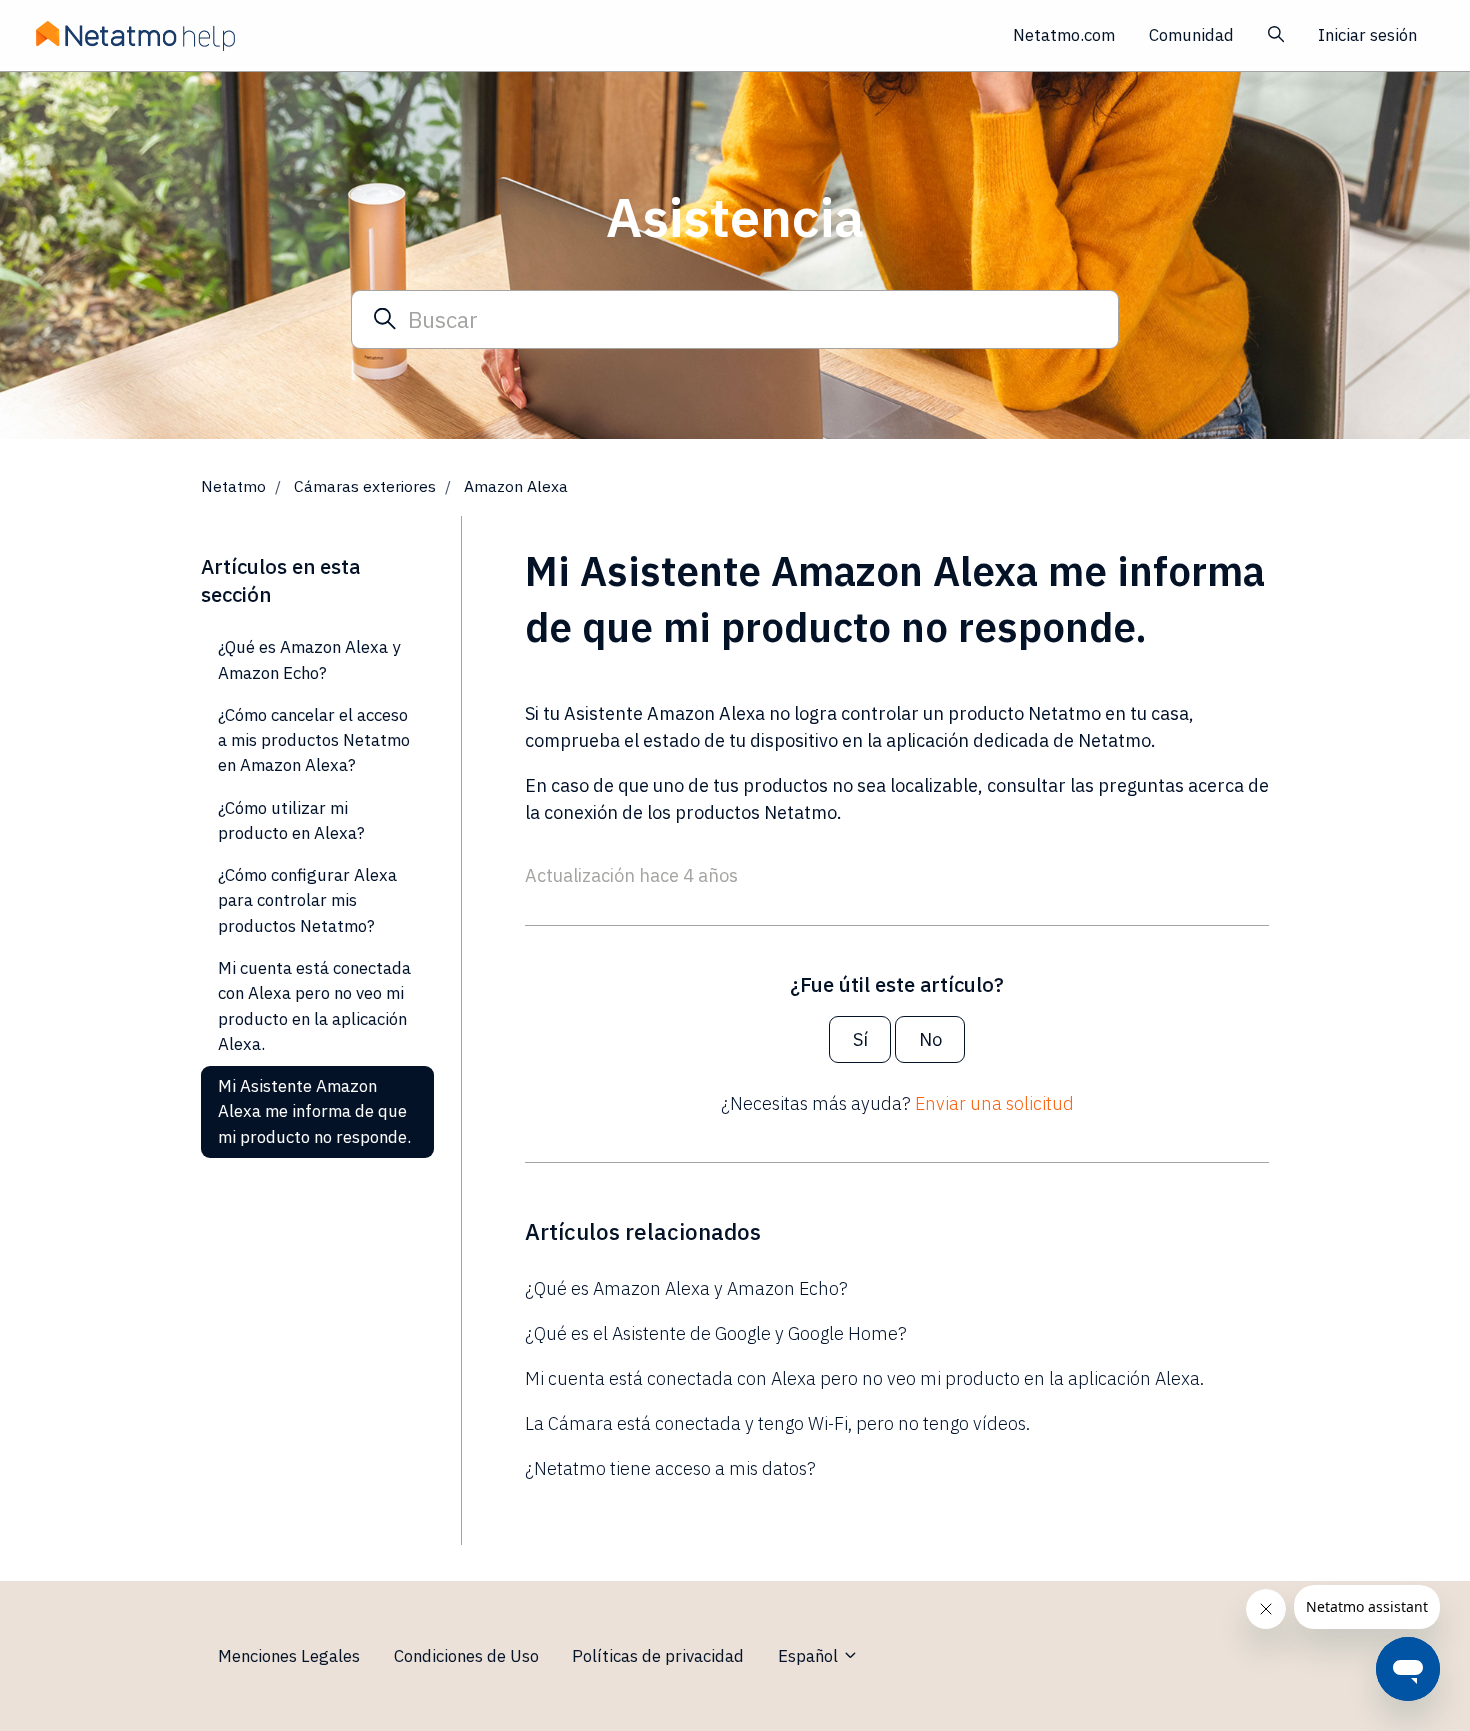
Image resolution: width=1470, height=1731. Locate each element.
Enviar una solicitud (994, 1103)
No (930, 1039)
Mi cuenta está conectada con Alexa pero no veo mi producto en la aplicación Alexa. (864, 1378)
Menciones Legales (289, 1656)
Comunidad (1191, 35)
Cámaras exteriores (365, 486)
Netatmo (233, 486)
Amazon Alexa (516, 486)
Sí (860, 1039)
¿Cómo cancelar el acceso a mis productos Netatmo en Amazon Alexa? (314, 740)
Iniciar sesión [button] (1367, 35)
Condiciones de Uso (466, 1656)
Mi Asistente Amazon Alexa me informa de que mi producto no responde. (314, 1111)
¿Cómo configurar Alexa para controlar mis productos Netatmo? (307, 900)
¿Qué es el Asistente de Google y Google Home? (716, 1333)
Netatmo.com (1064, 35)
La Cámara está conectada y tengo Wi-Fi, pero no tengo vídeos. (777, 1423)
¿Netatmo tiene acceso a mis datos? (670, 1468)
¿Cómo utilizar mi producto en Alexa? (291, 820)
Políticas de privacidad (658, 1656)
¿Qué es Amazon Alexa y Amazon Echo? (686, 1288)
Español (810, 1656)
